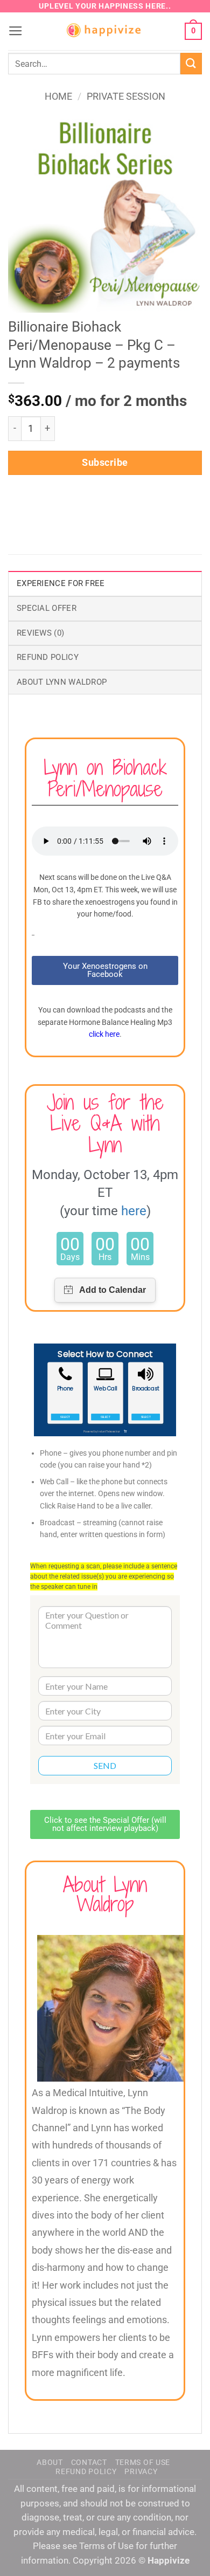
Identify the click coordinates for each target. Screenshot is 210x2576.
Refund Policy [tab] (48, 657)
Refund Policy (86, 2471)
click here (104, 1034)
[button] (16, 31)
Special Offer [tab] (47, 608)
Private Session (126, 96)
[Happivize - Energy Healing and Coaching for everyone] (105, 32)
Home (58, 96)
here (134, 1211)
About (50, 2462)
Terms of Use (143, 2462)
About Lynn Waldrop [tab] (62, 682)
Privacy (141, 2471)
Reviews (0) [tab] (40, 633)
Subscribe (105, 462)
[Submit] (191, 63)
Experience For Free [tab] (61, 583)
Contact (89, 2462)
